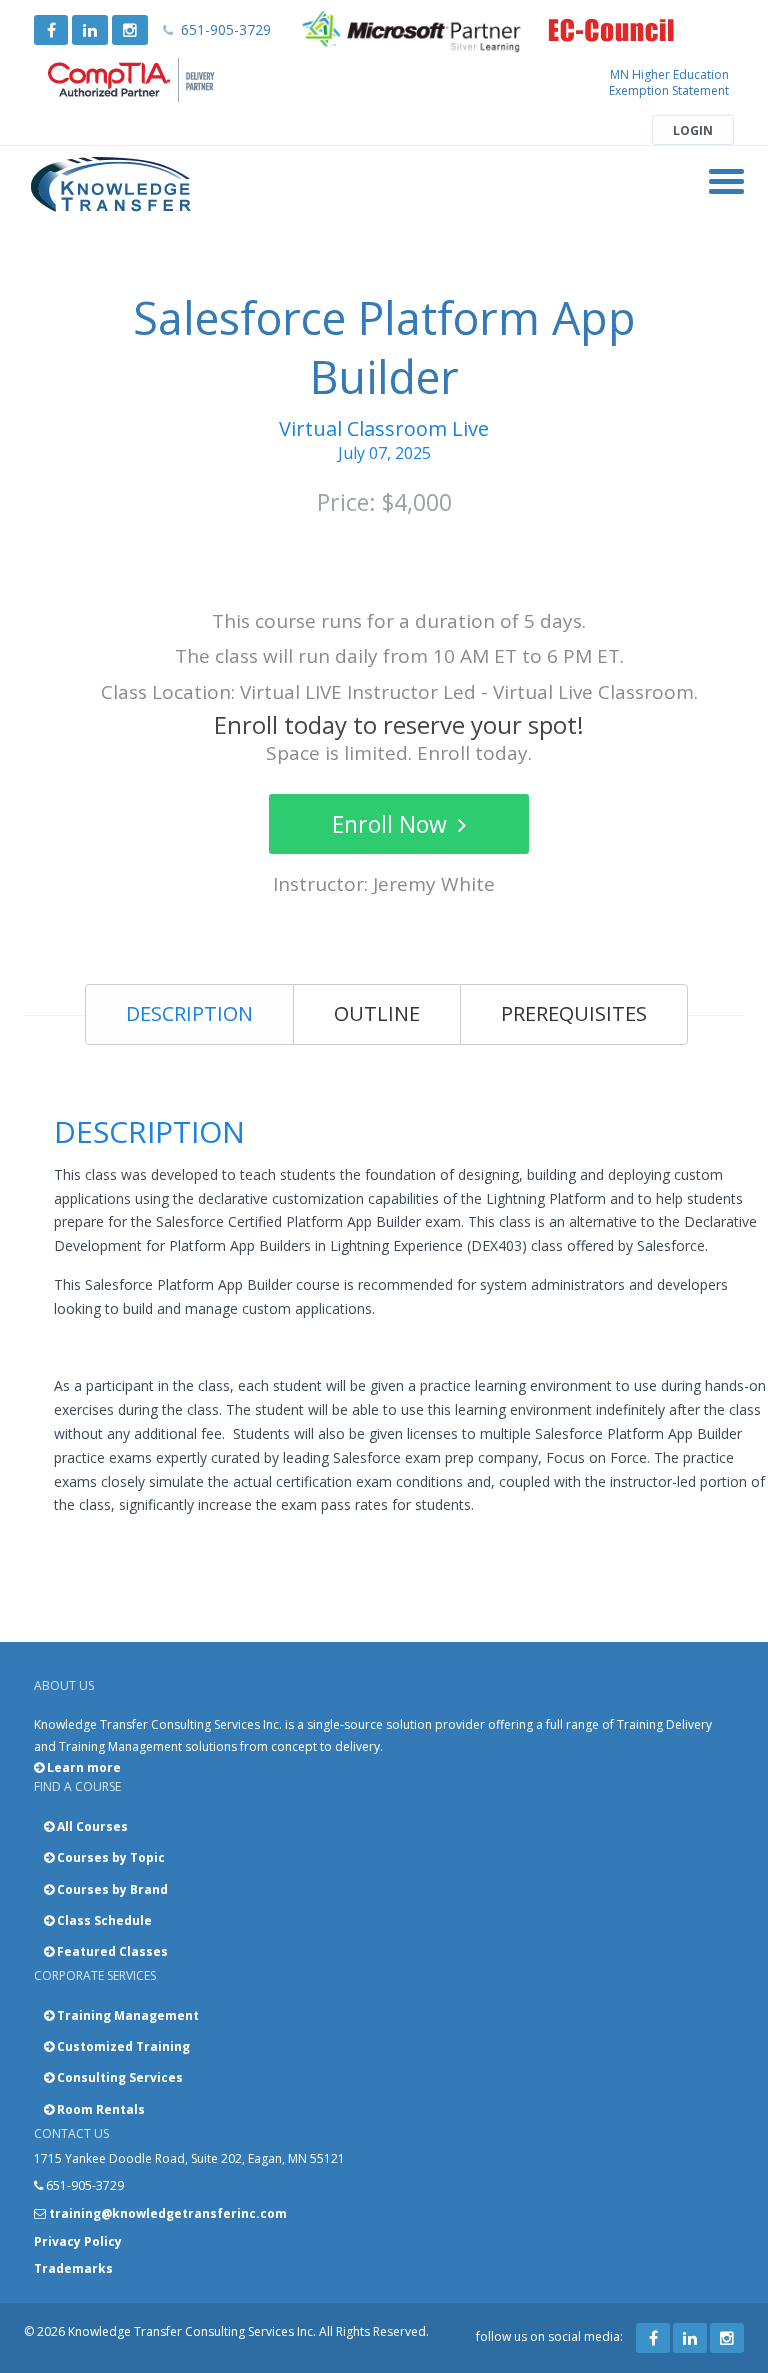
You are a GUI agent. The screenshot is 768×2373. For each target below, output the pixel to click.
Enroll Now (392, 824)
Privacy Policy (78, 2241)
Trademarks (73, 2268)
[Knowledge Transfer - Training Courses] (111, 185)
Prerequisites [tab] (574, 1013)
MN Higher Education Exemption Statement (669, 82)
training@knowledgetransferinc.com (168, 2213)
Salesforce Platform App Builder (384, 347)
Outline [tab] (377, 1013)
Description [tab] (189, 1013)
